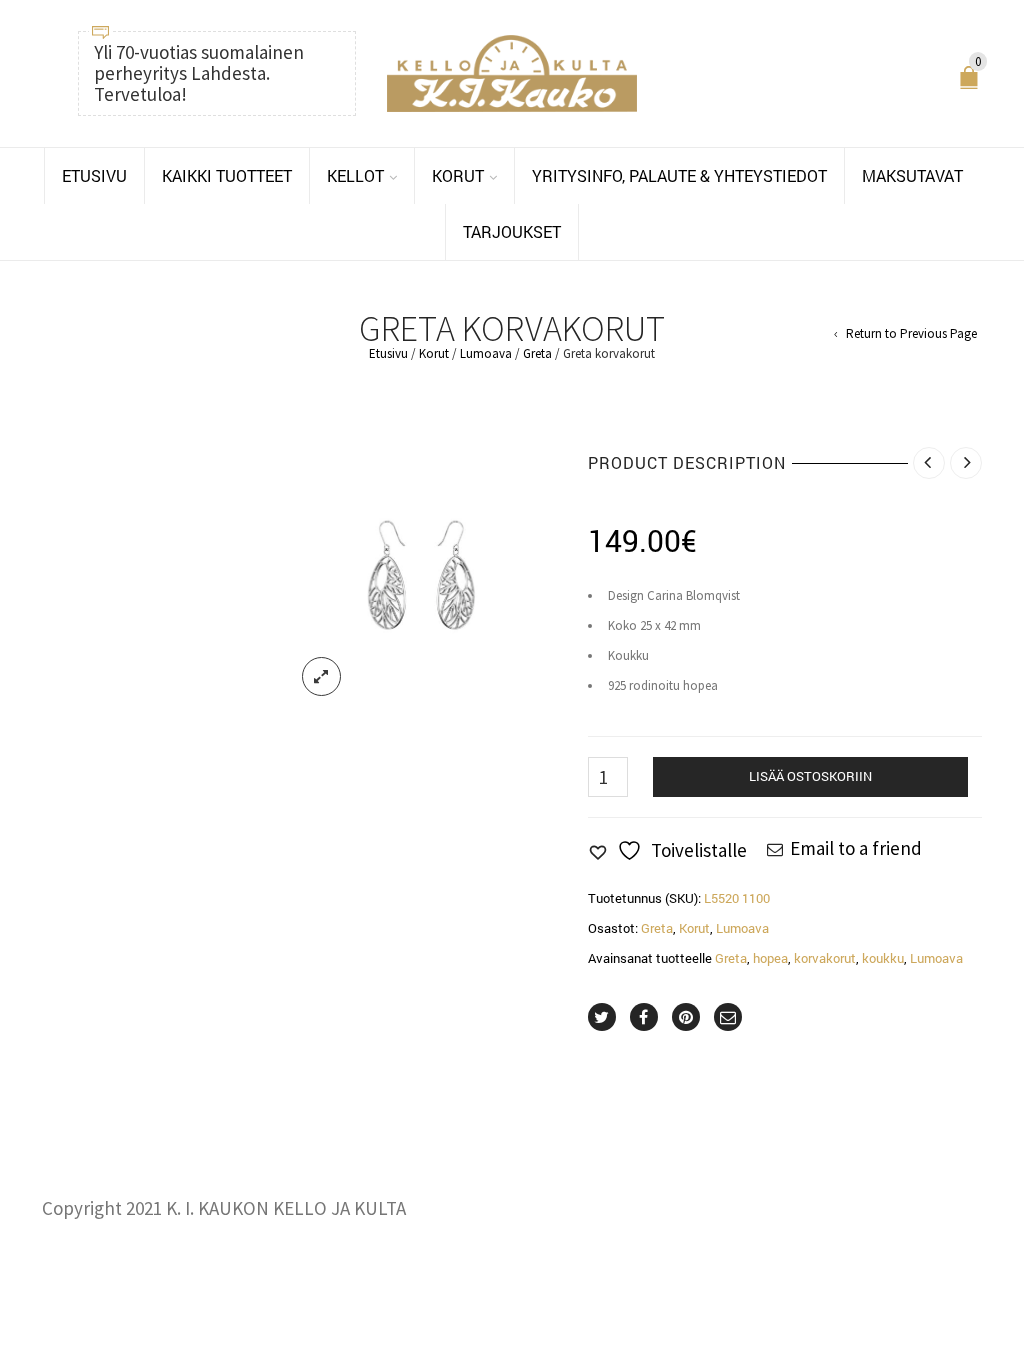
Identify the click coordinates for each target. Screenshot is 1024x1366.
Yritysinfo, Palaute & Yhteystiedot (679, 175)
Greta (537, 353)
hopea (770, 958)
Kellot (355, 175)
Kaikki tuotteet (227, 175)
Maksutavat (912, 175)
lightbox (322, 677)
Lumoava (486, 353)
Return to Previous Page (911, 334)
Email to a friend (856, 848)
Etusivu (94, 175)
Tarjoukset (512, 231)
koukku (883, 958)
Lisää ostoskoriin (810, 776)
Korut (434, 353)
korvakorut (825, 958)
